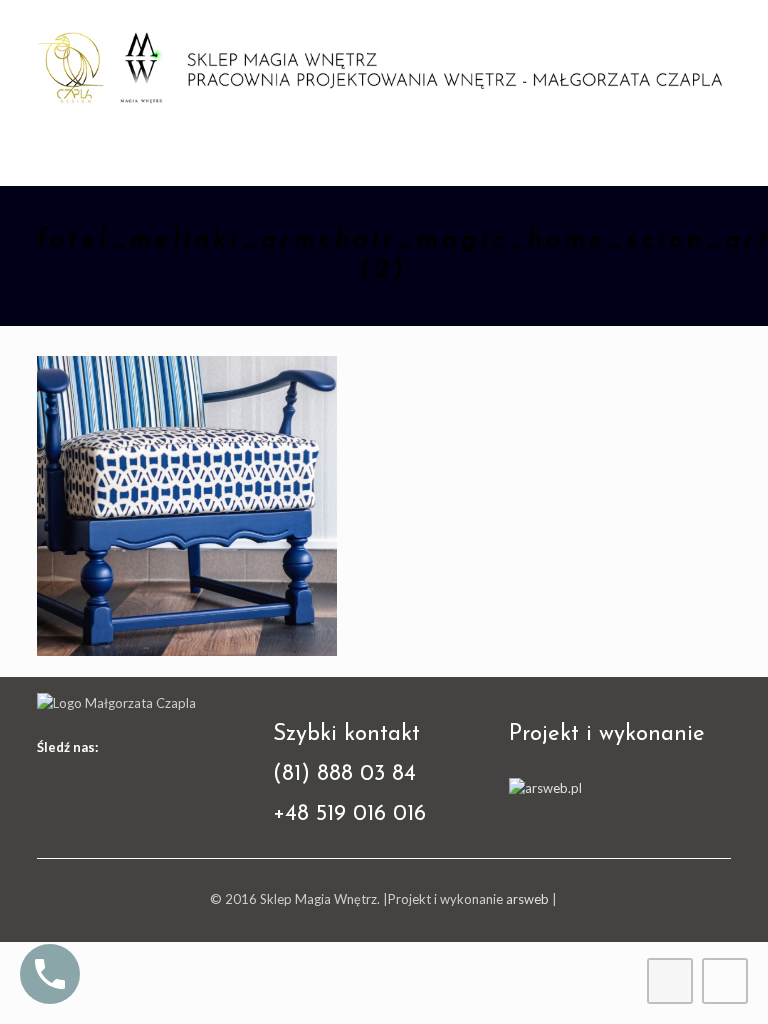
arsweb (527, 899)
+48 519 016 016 (349, 814)
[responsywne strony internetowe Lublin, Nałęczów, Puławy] (545, 788)
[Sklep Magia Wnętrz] (384, 65)
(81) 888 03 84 (344, 774)
